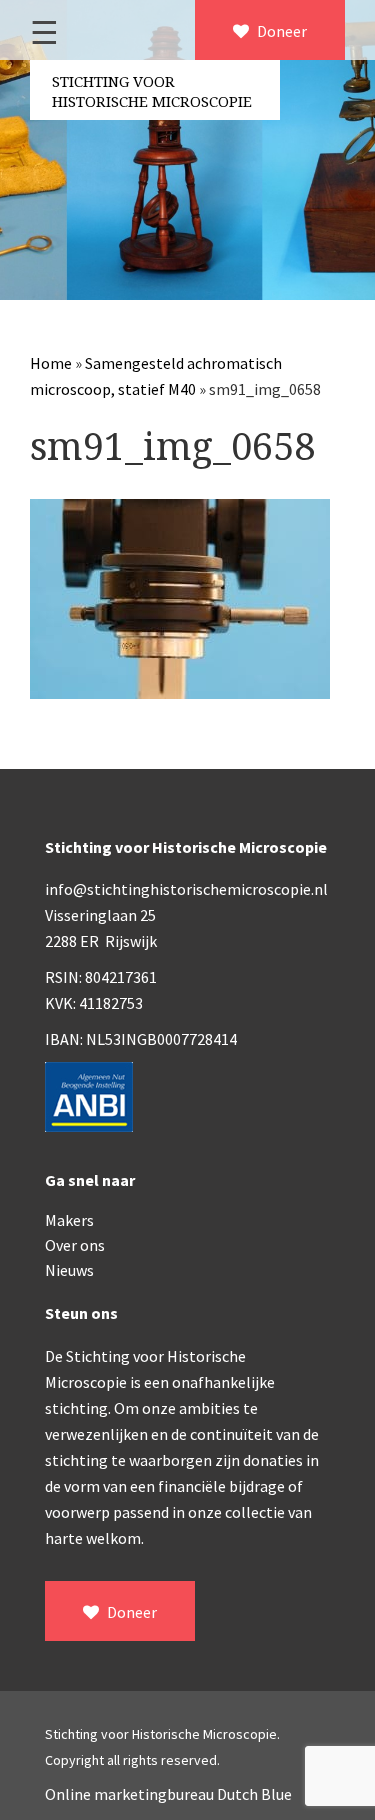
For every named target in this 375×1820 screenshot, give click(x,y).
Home (51, 363)
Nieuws (69, 1270)
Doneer (280, 31)
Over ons (75, 1245)
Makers (69, 1220)
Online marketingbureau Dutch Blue (168, 1794)
